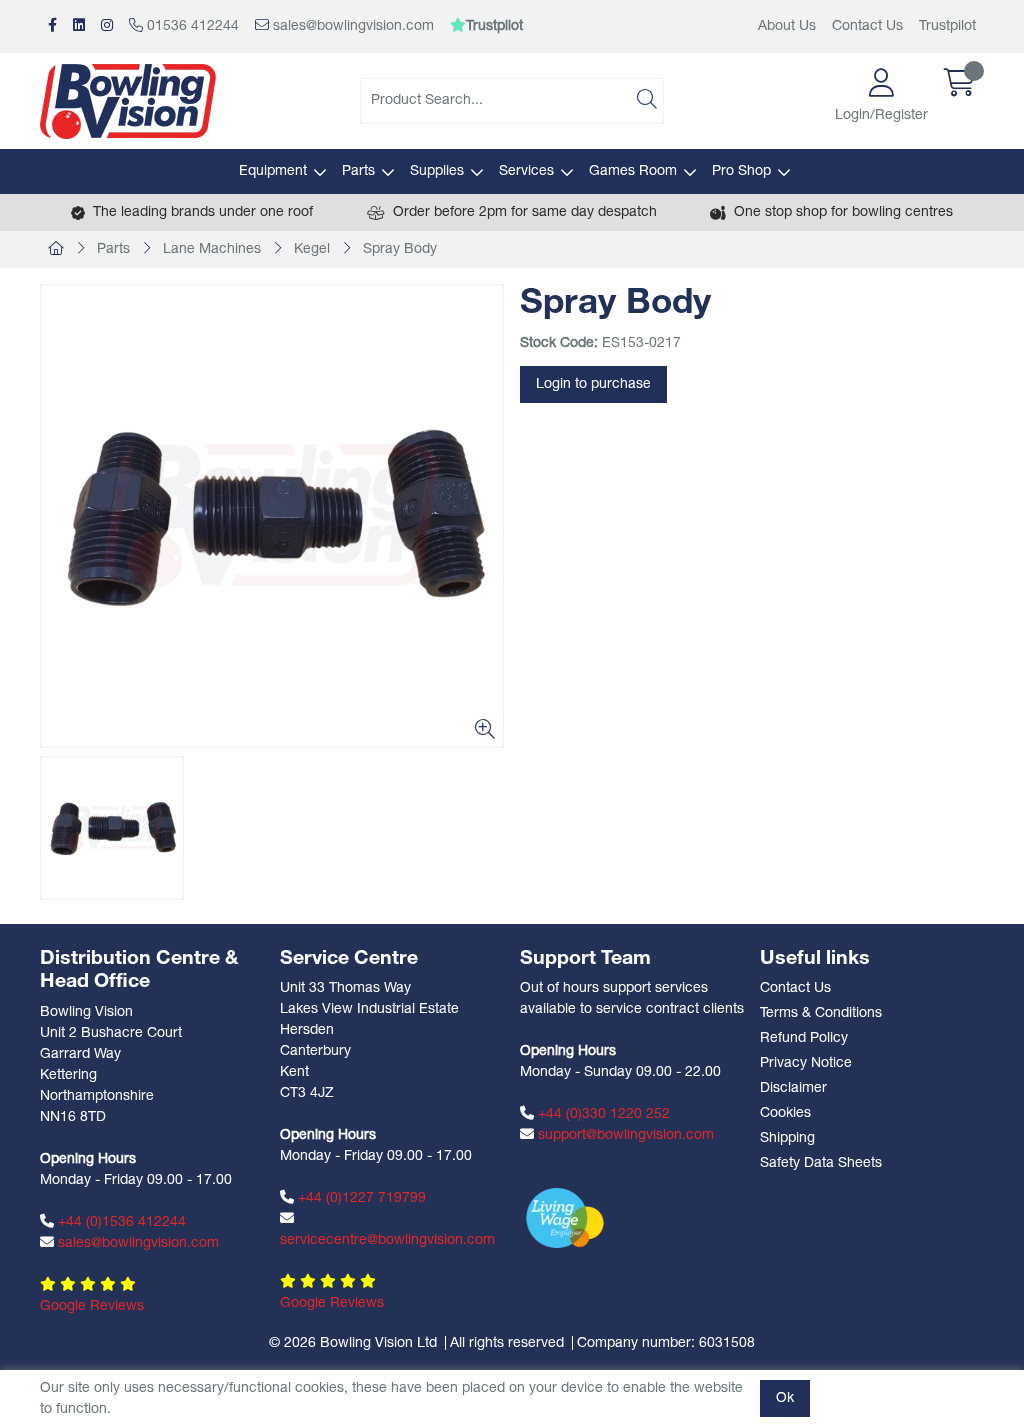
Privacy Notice (806, 1063)
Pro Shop (741, 171)
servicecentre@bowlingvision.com (387, 1240)
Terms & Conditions (821, 1013)
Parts (358, 171)
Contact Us (867, 26)
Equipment (273, 171)
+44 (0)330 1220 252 (602, 1114)
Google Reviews (92, 1306)
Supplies (437, 171)
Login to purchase (593, 384)
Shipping (787, 1138)
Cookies (785, 1113)
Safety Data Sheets (821, 1163)
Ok (785, 1398)
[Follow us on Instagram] (107, 26)
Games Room (633, 171)
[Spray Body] (272, 516)
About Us (787, 26)
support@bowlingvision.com (624, 1135)
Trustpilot (947, 26)
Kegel (312, 249)
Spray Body (400, 249)
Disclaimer (793, 1088)
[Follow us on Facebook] (52, 26)
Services (526, 171)
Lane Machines (212, 249)
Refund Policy (804, 1038)
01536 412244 (191, 26)
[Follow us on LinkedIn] (79, 26)
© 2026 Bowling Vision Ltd (353, 1343)
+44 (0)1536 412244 (120, 1222)
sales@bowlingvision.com (351, 26)
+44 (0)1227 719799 (360, 1198)
